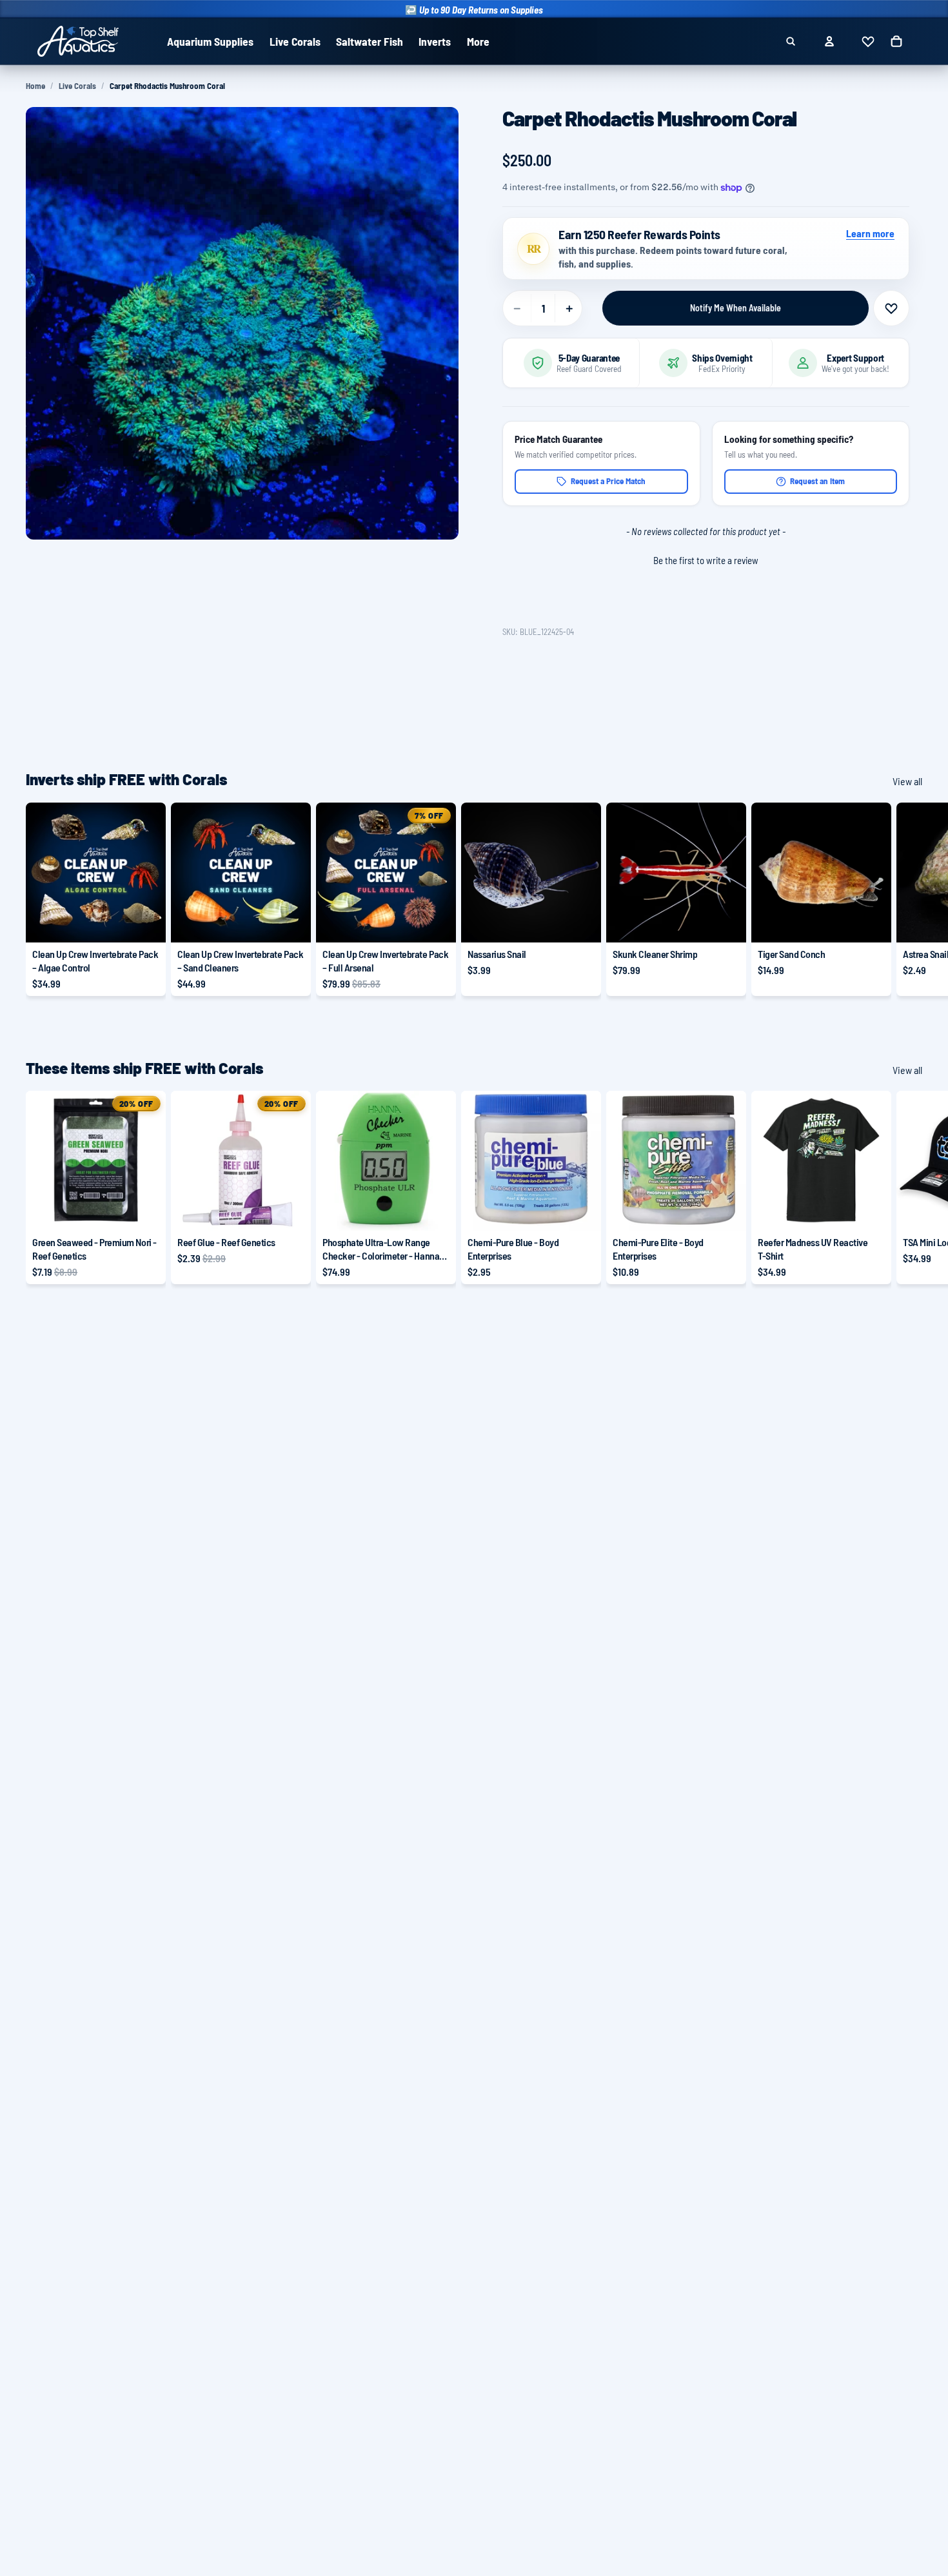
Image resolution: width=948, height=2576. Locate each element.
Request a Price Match (608, 481)
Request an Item (817, 481)
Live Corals (77, 86)
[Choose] (146, 922)
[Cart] (896, 41)
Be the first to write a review (706, 560)
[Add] (581, 922)
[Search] (791, 41)
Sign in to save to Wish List (891, 308)
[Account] (829, 41)
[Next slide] (908, 899)
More (478, 41)
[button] (706, 559)
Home (35, 86)
